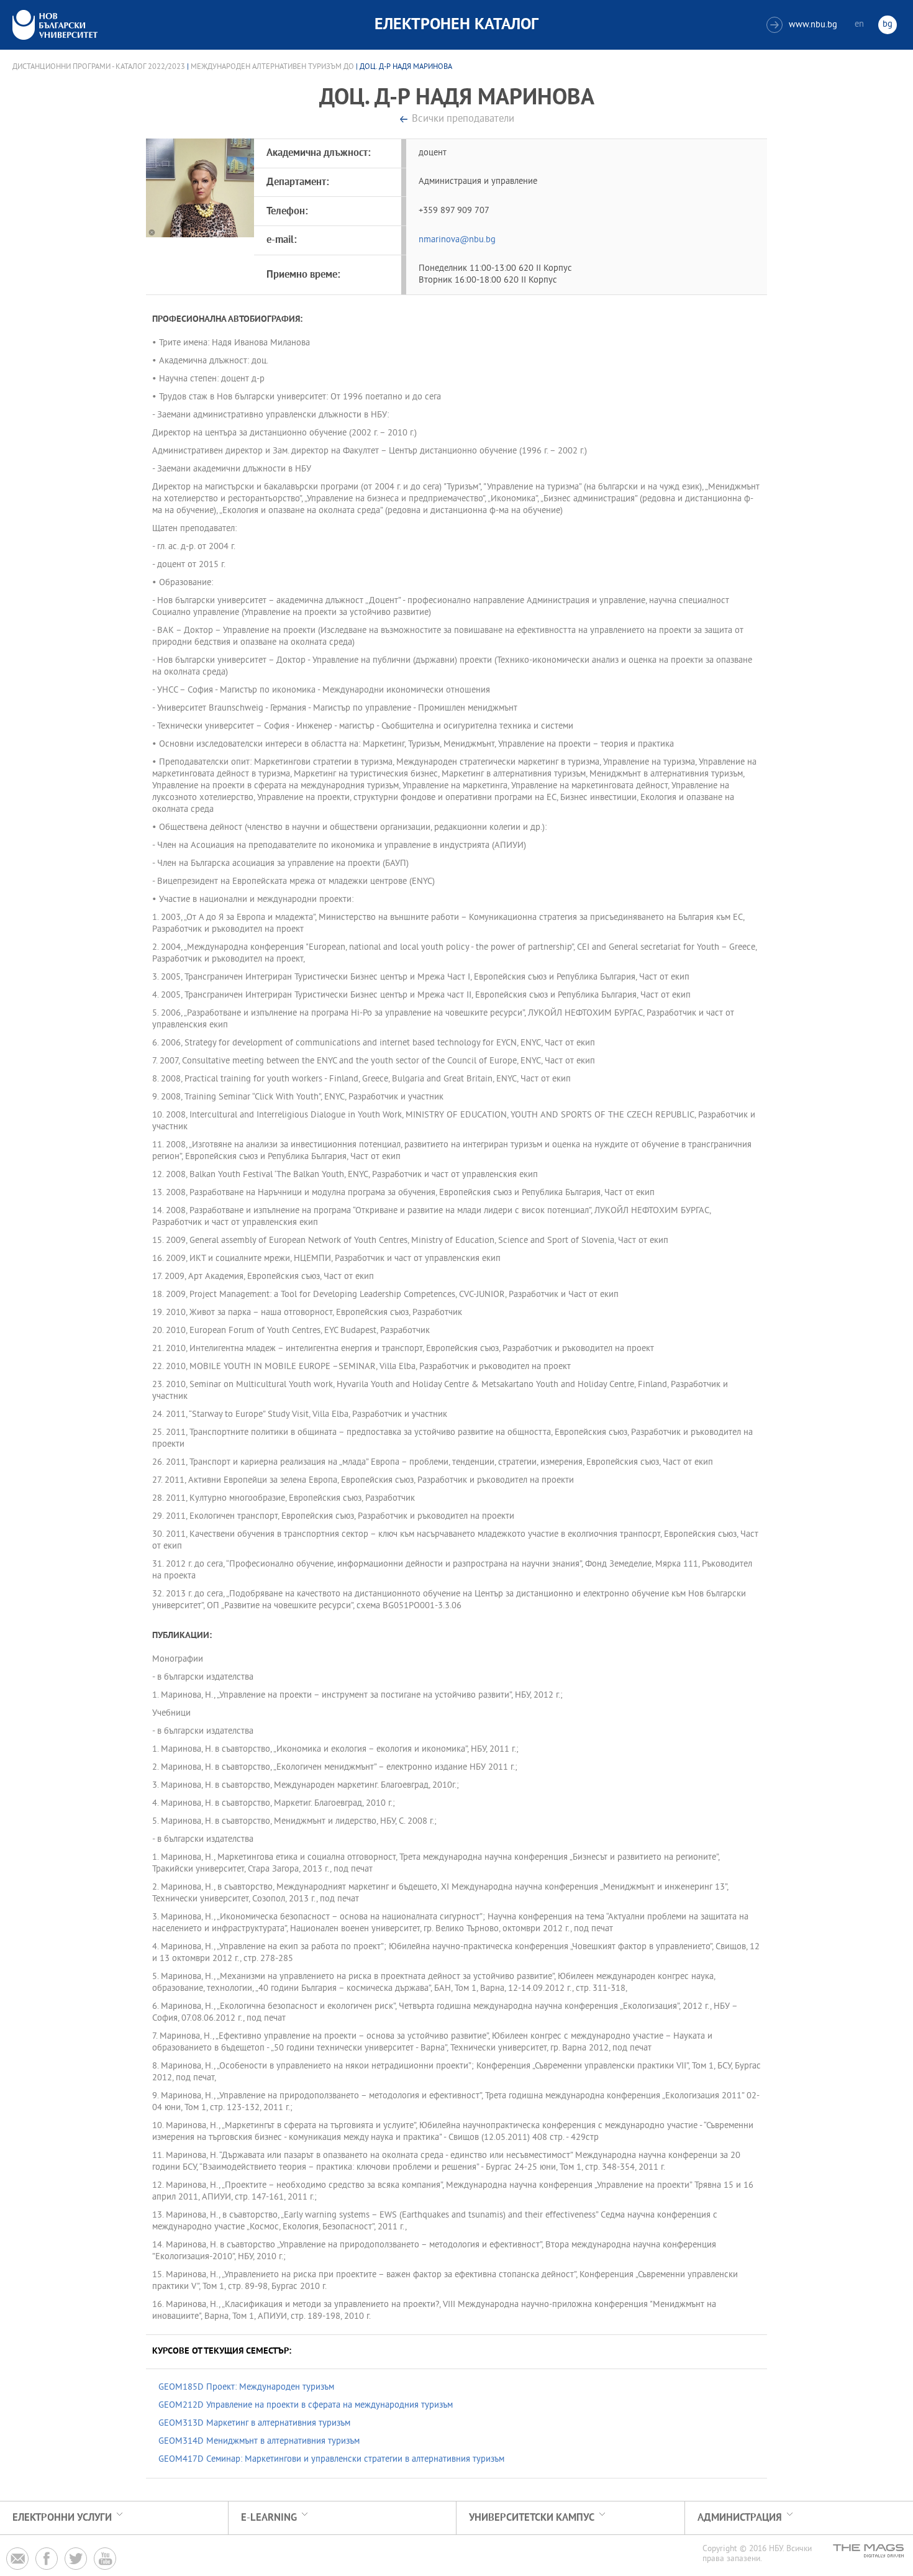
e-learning (269, 2518)
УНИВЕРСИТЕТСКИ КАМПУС (532, 2518)
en (859, 25)
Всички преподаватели (463, 120)
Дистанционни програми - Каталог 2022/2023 (99, 67)
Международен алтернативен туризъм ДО (272, 67)
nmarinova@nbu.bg (457, 240)
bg (888, 25)
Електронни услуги (62, 2518)
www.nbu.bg (803, 25)
